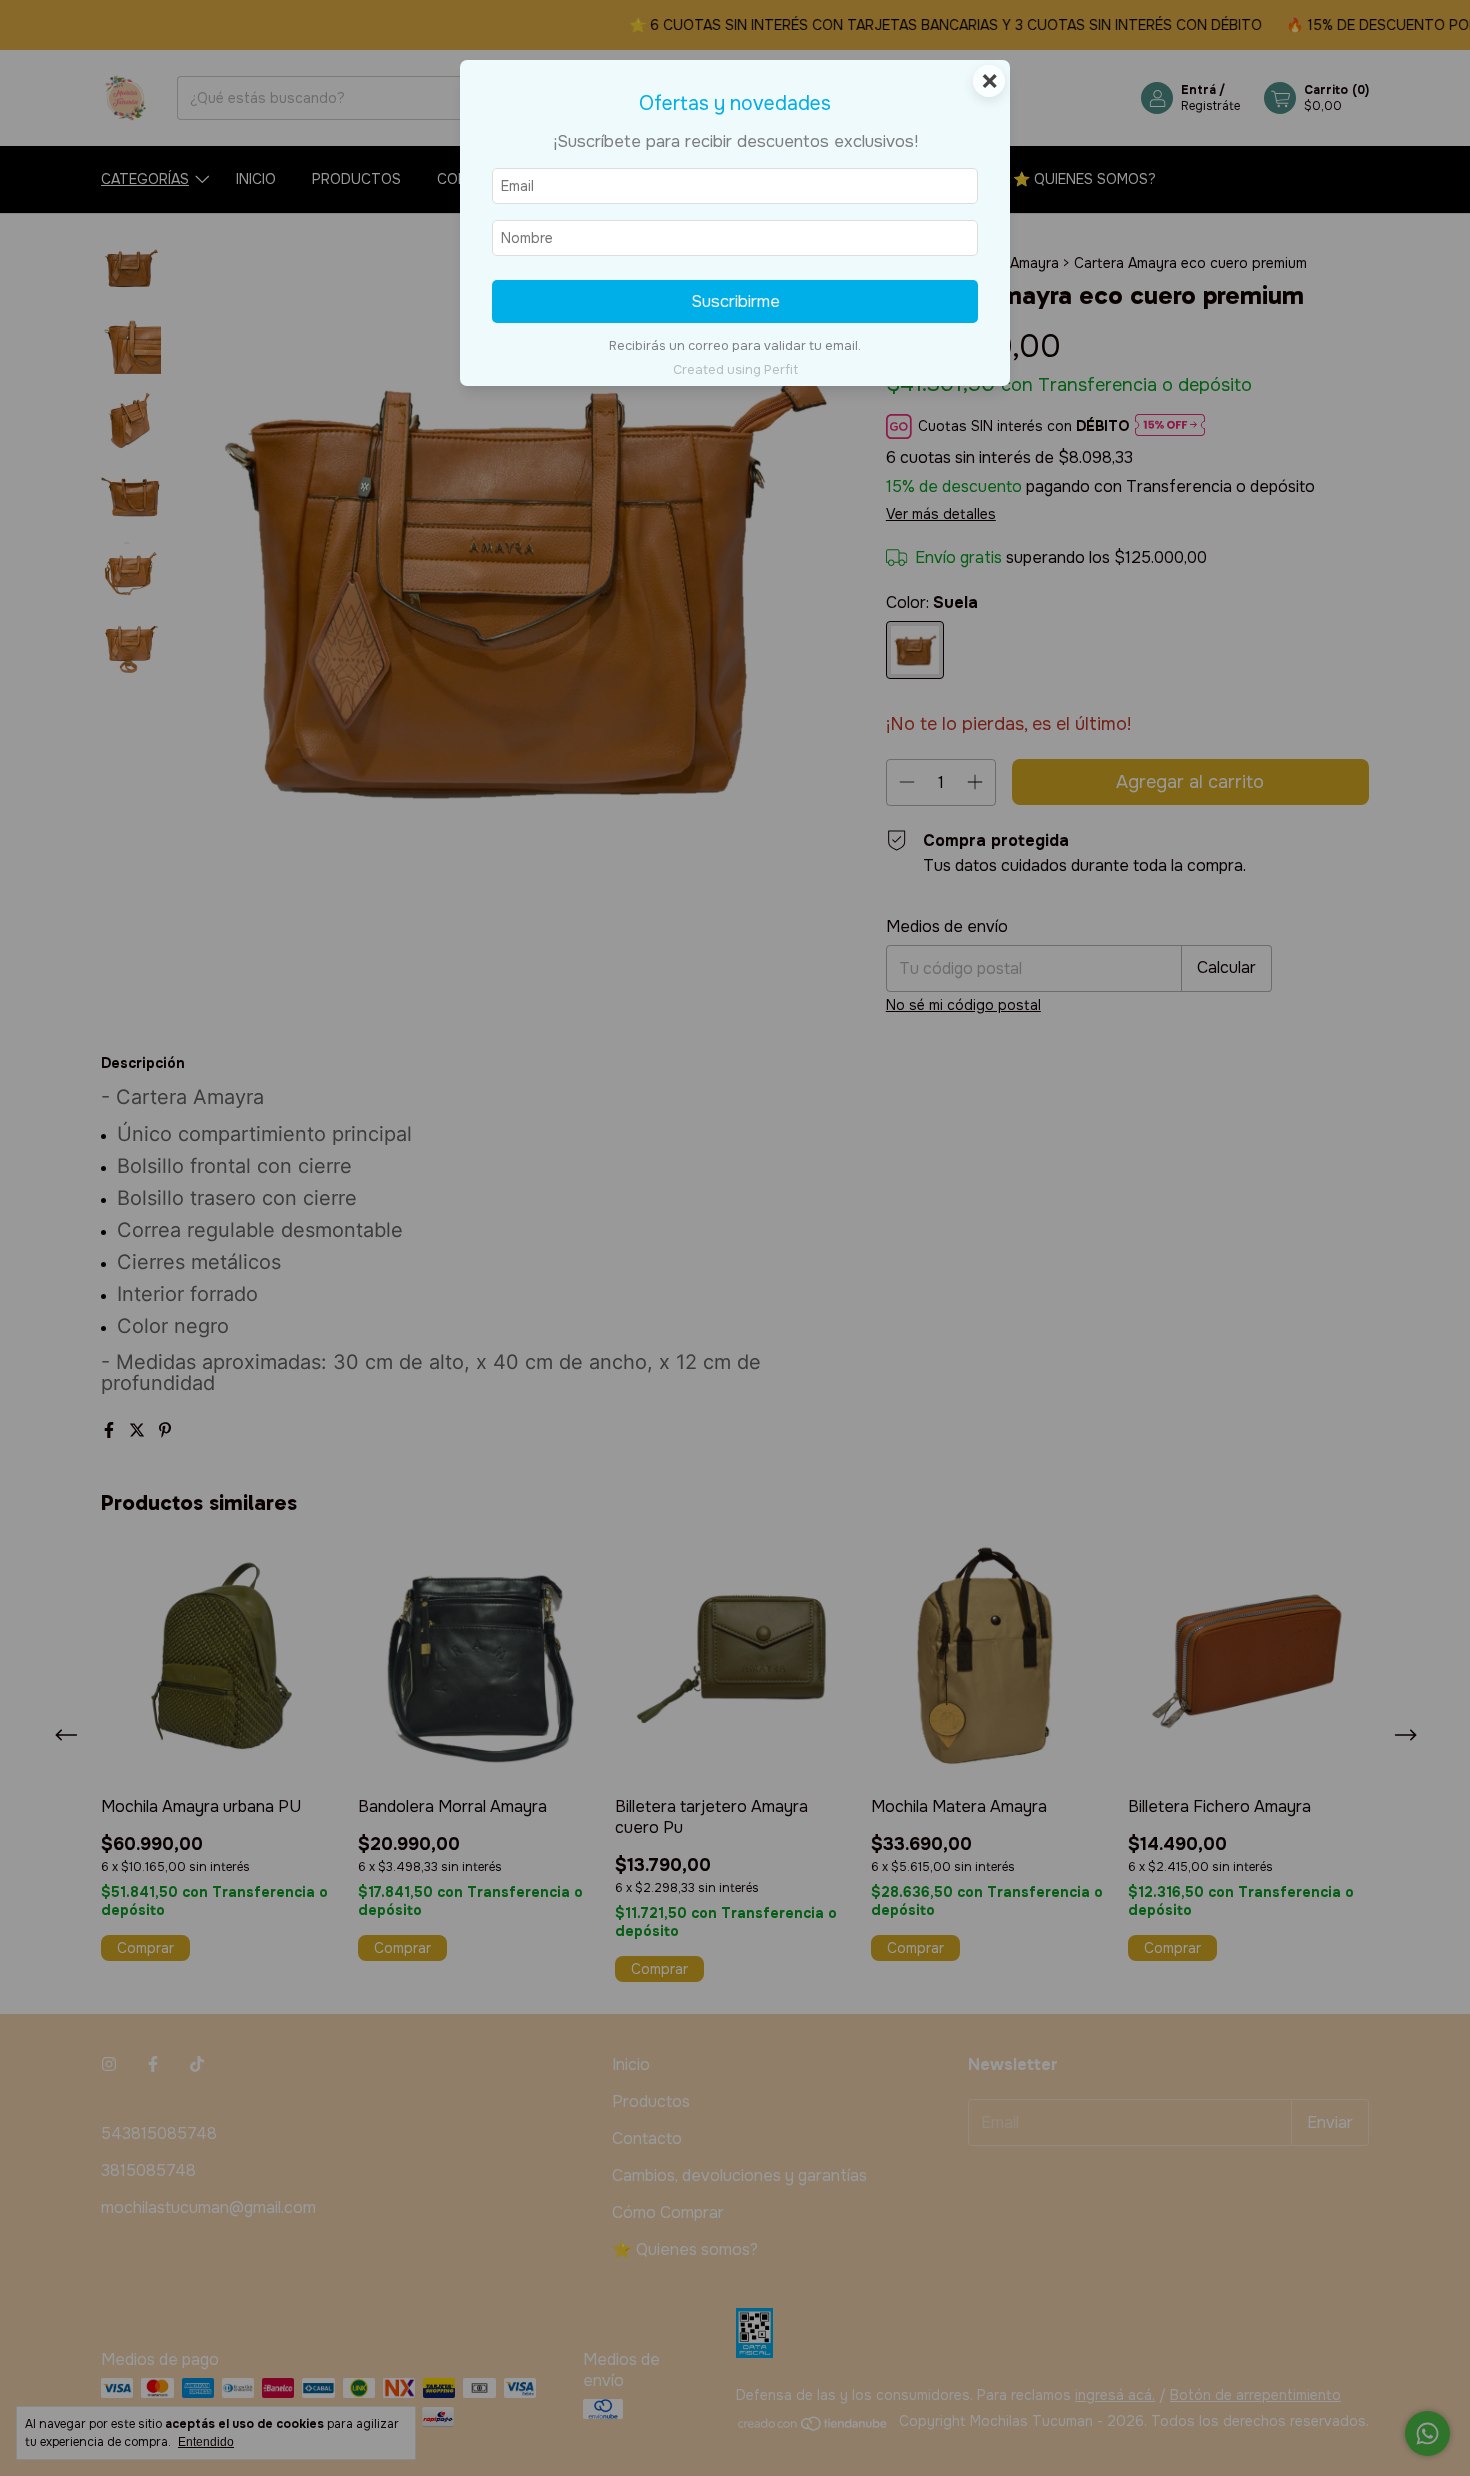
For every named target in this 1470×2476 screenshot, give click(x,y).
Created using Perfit (735, 370)
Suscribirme (735, 301)
